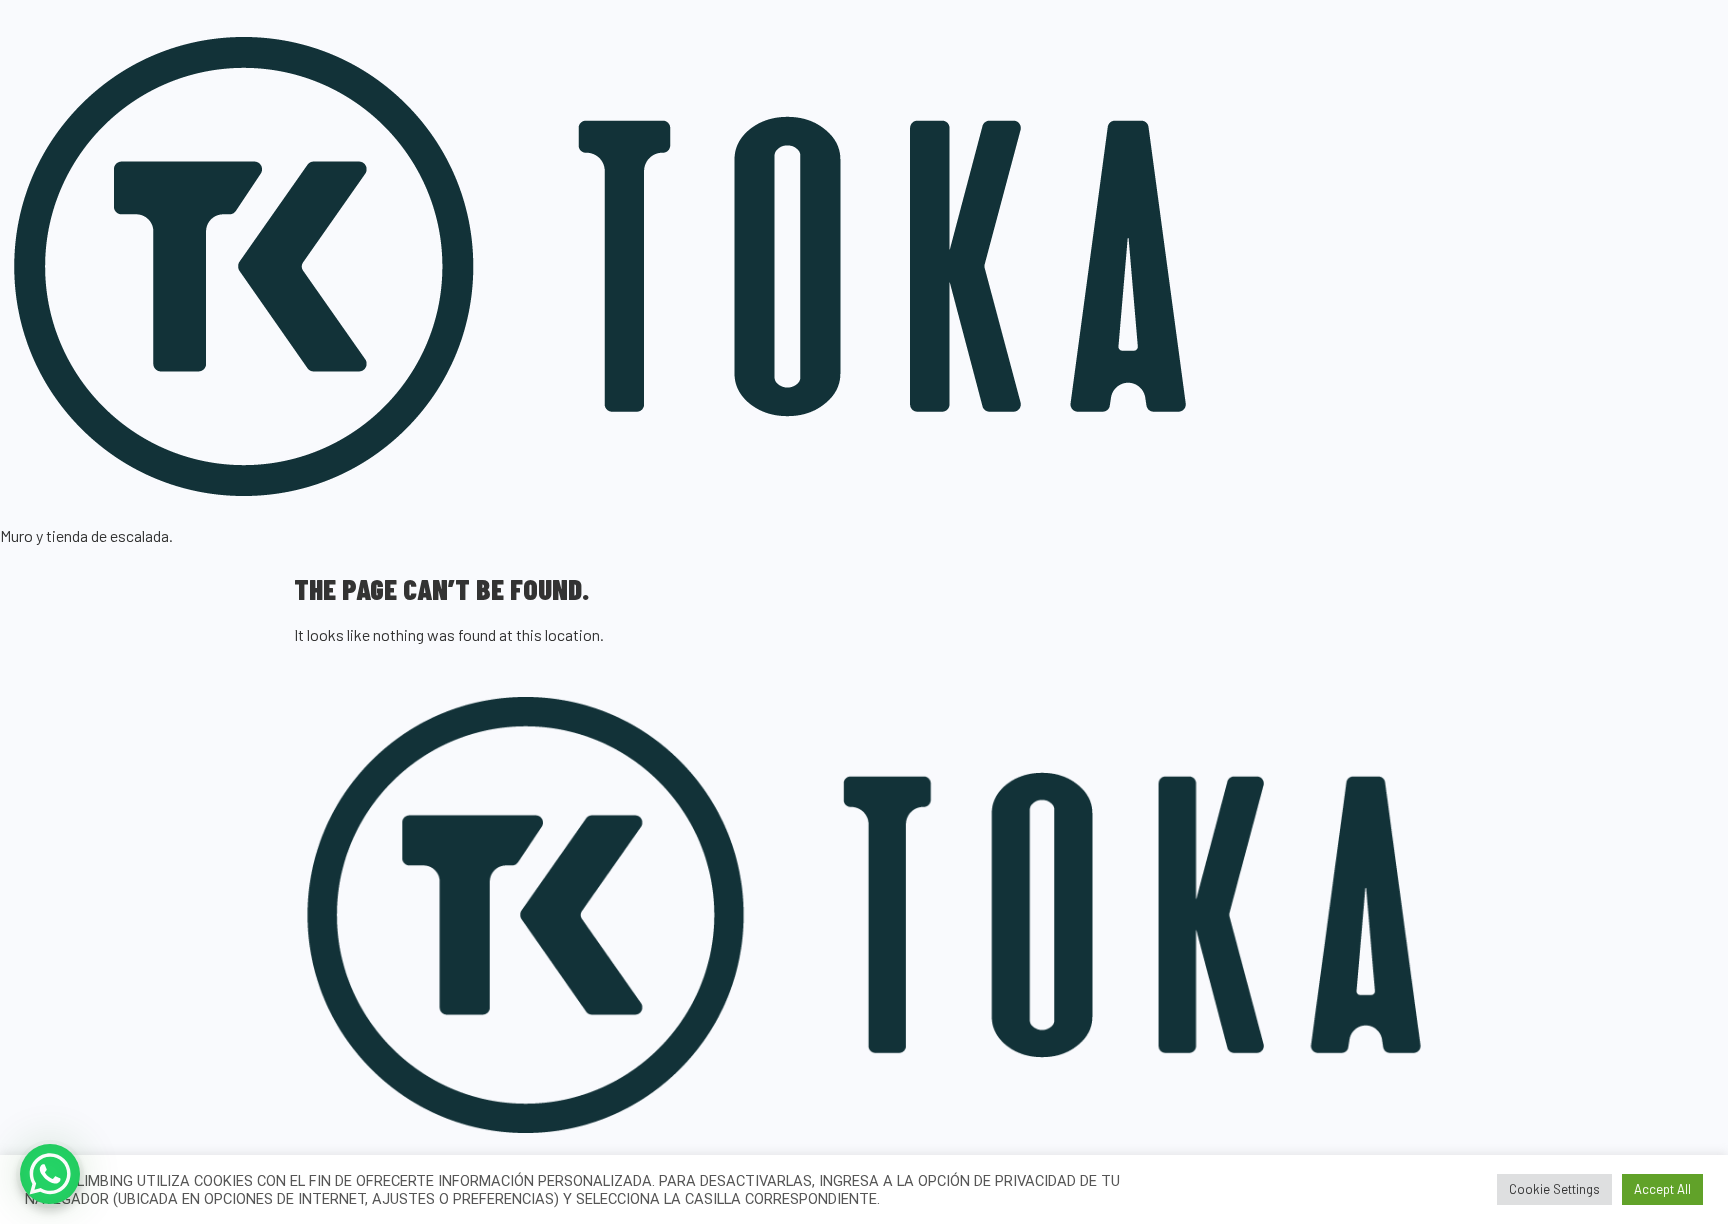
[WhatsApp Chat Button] (50, 1174)
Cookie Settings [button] (1554, 1189)
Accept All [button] (1662, 1189)
